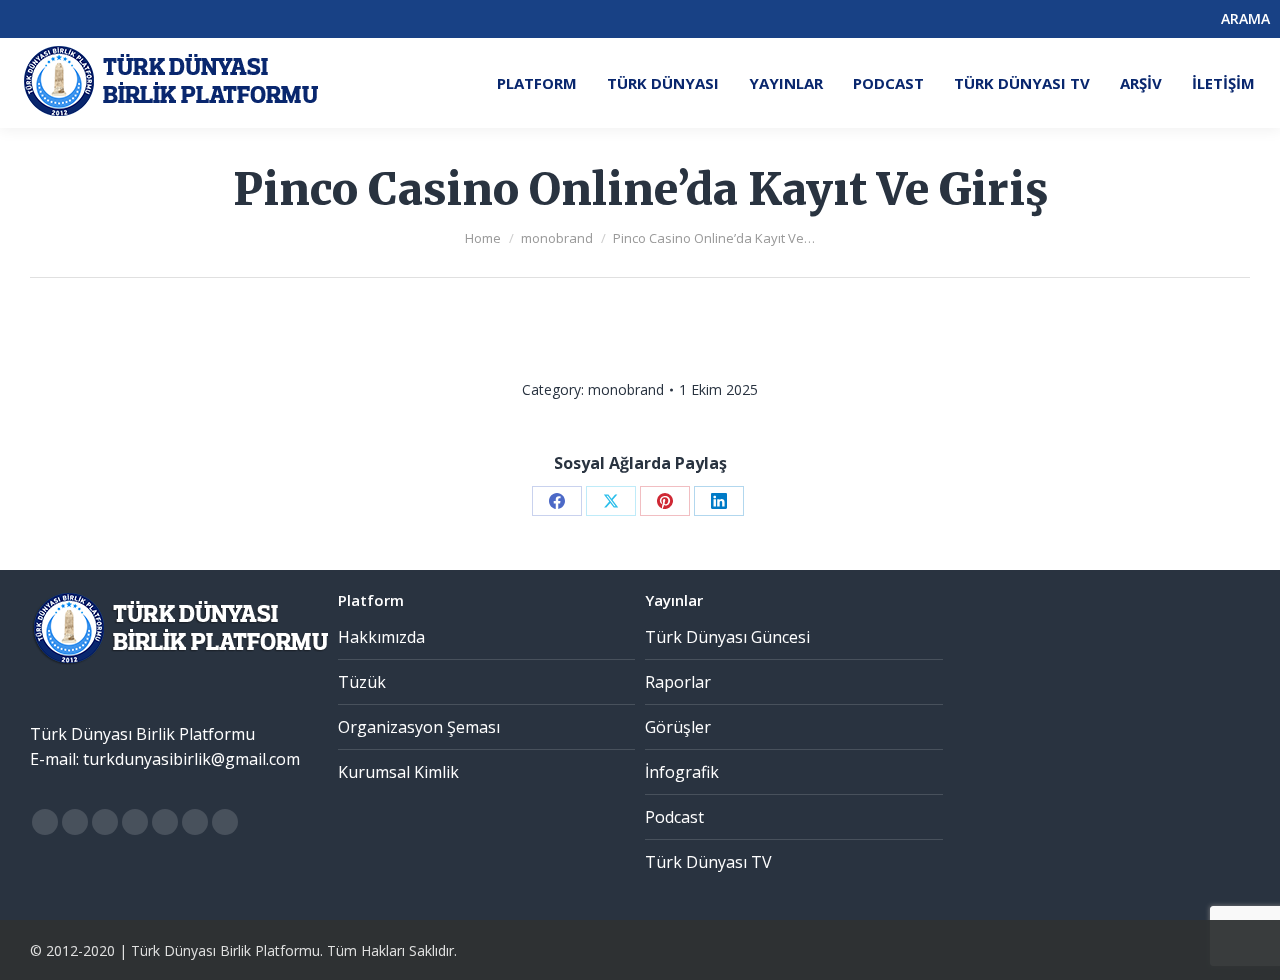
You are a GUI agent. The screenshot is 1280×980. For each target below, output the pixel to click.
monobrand (626, 389)
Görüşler (678, 727)
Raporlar (678, 682)
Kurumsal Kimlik (398, 772)
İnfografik (682, 772)
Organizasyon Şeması (419, 727)
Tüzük (362, 682)
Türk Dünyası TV (708, 862)
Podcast (674, 817)
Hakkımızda (381, 637)
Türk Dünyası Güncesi (727, 637)
